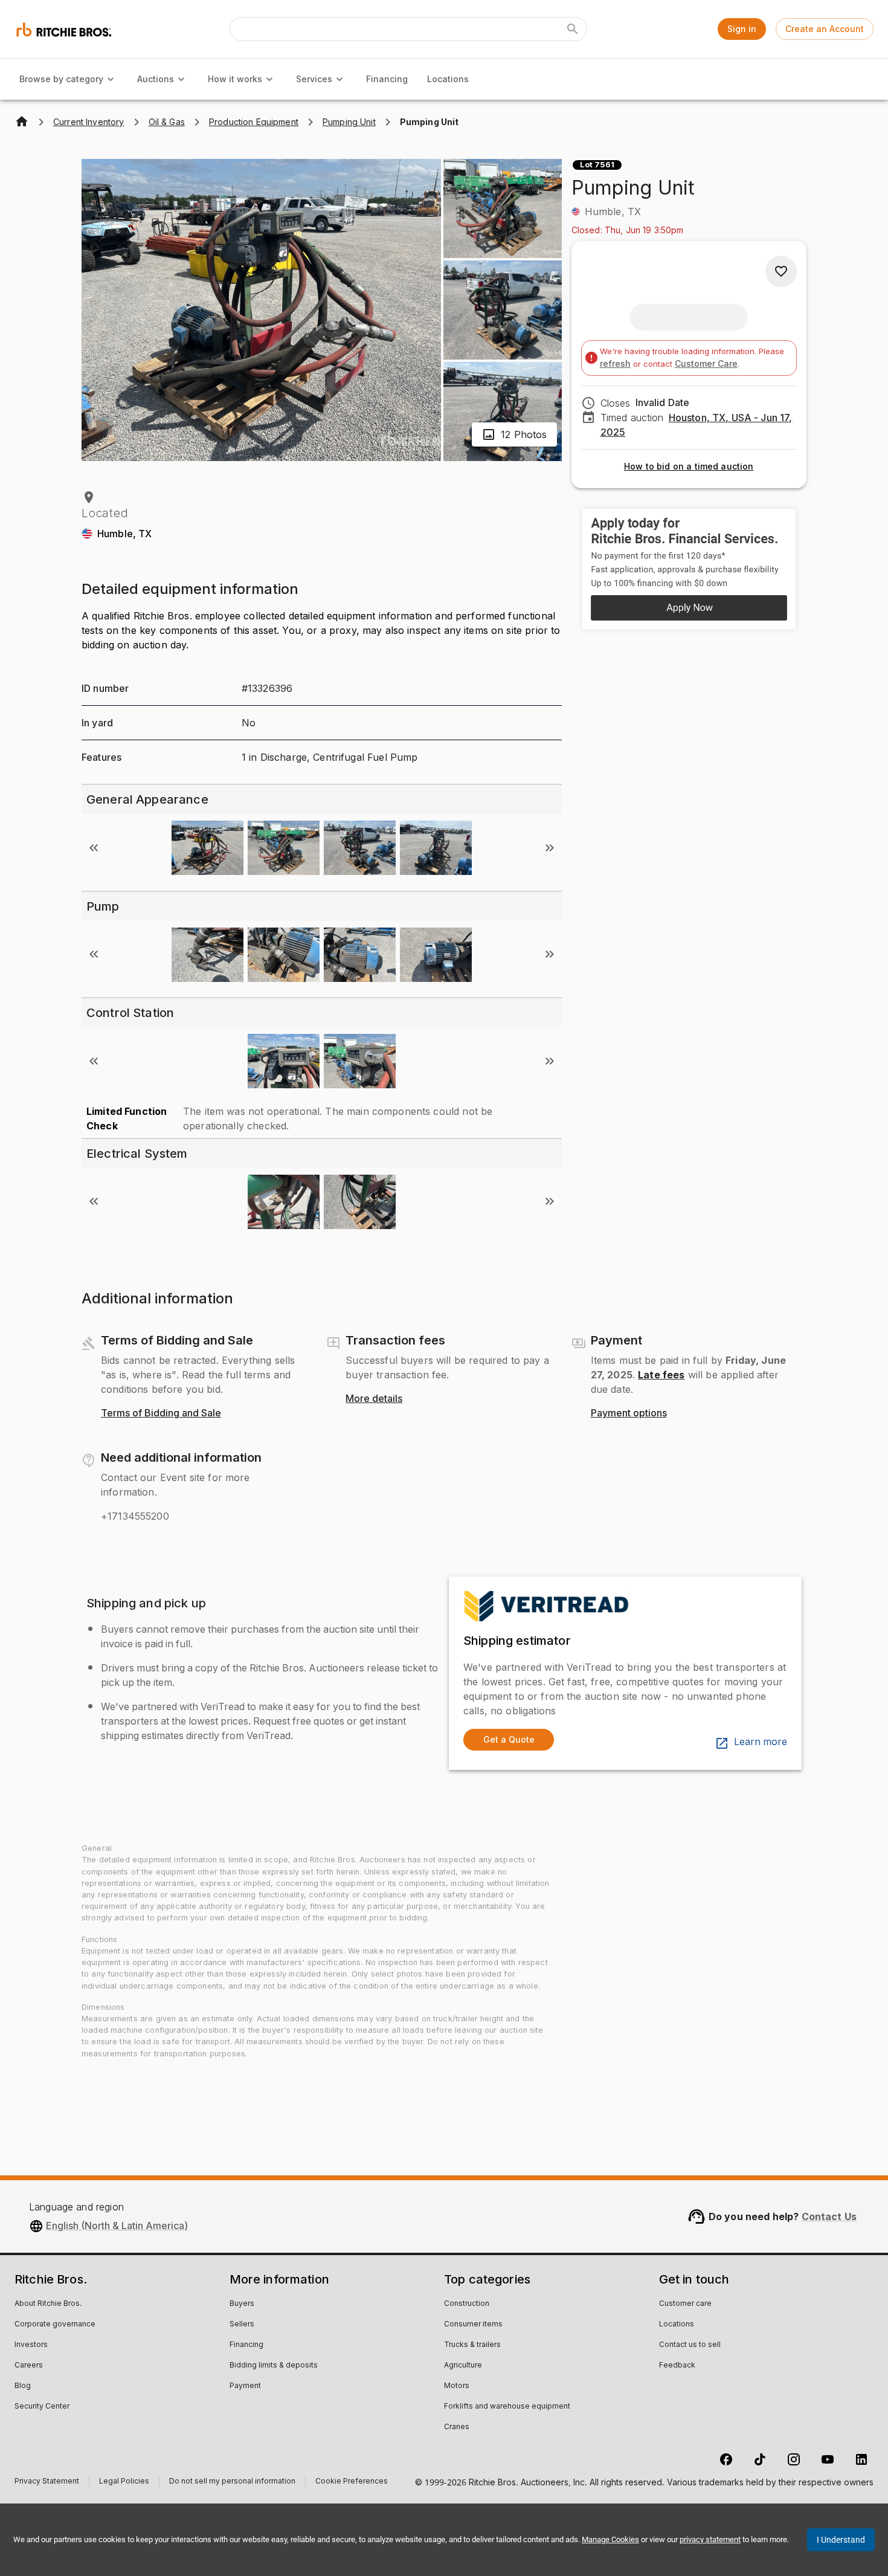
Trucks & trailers (472, 2345)
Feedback (677, 2366)
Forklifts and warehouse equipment (507, 2407)
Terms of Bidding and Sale (161, 1413)
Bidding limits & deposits (274, 2366)
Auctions (156, 79)
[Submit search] (573, 29)
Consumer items (473, 2325)
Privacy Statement (47, 2483)
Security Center (42, 2407)
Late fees (661, 1375)
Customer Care (706, 363)
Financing (387, 79)
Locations (448, 79)
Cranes (457, 2427)
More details (374, 1399)
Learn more (761, 1742)
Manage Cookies (610, 2539)
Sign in (742, 29)
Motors (457, 2386)
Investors (31, 2345)
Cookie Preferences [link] (352, 2482)
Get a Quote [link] (509, 1739)
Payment (245, 2386)
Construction (467, 2304)
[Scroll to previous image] (94, 848)
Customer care (685, 2304)
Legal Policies (124, 2483)
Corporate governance (55, 2325)
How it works (235, 79)
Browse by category (61, 79)
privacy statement (710, 2539)
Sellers (242, 2325)
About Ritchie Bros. (48, 2304)
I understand (841, 2540)
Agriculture (463, 2366)
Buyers (242, 2304)
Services (314, 79)
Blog (23, 2386)
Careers (29, 2366)
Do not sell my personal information (232, 2483)
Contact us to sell (690, 2345)
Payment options (629, 1413)
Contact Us (829, 2216)
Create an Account (825, 29)
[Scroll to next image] (550, 848)
